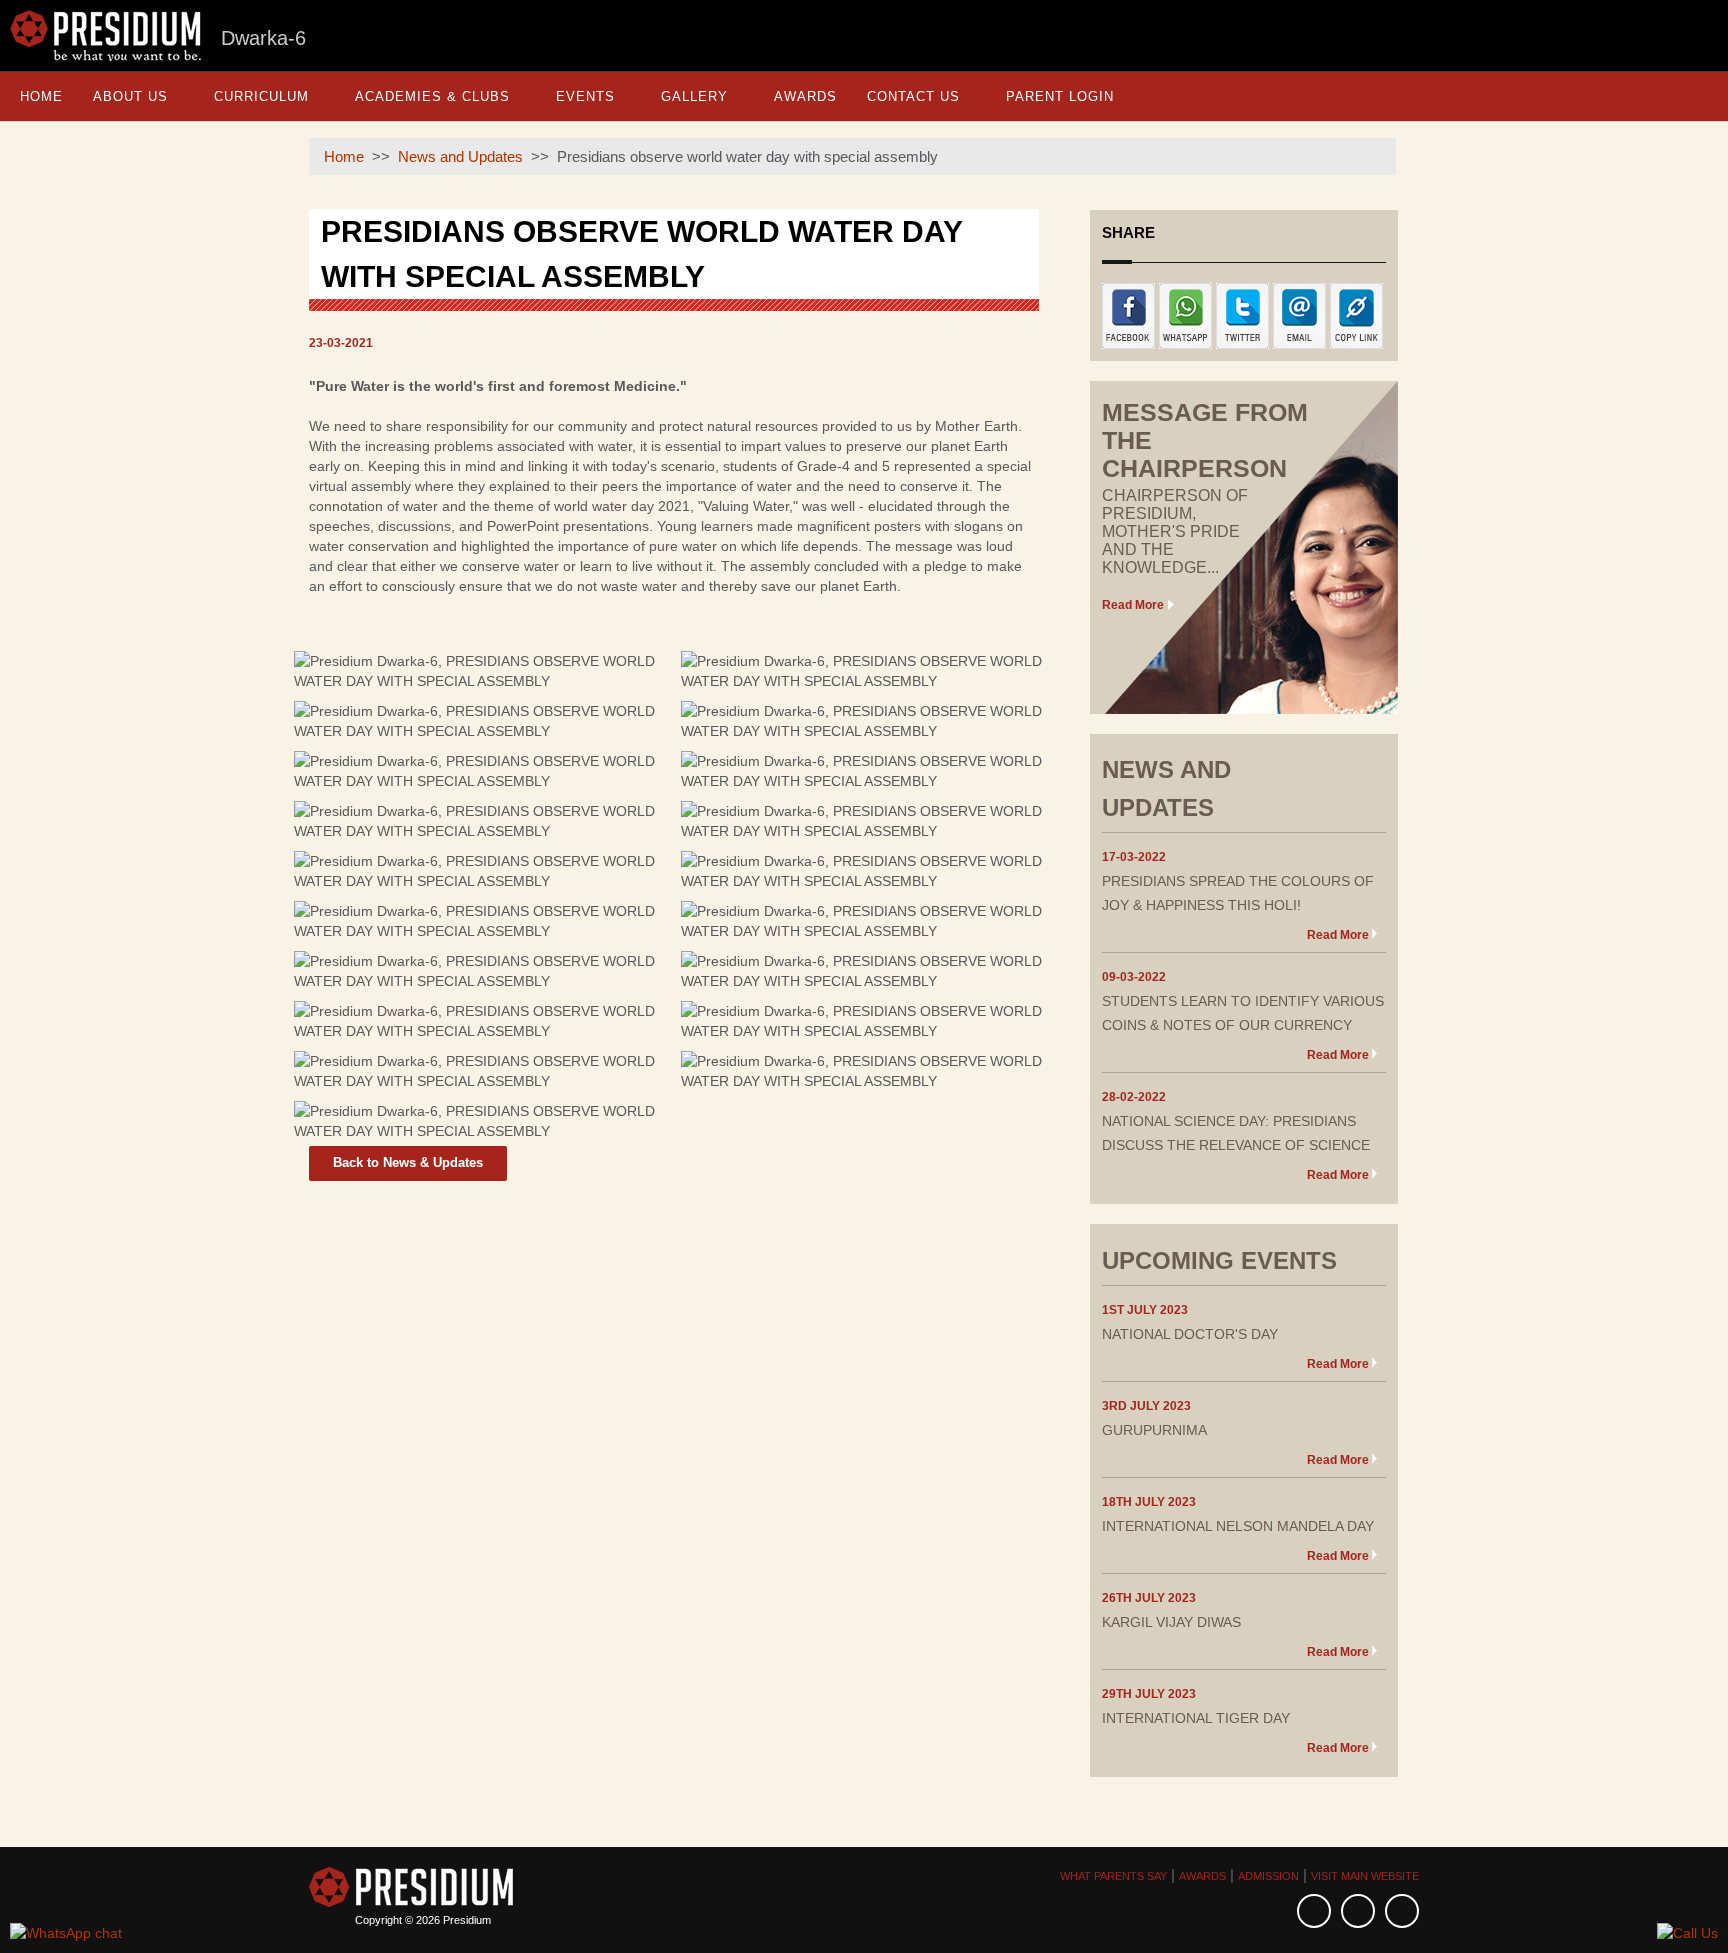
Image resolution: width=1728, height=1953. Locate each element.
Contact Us (913, 96)
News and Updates (460, 156)
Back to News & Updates (408, 1162)
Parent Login (1060, 96)
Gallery (694, 96)
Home (41, 96)
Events (585, 96)
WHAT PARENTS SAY (1113, 1876)
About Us (130, 96)
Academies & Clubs (432, 96)
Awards (805, 96)
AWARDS (1202, 1876)
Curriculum (261, 96)
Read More (1133, 605)
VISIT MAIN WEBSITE (1365, 1876)
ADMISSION (1268, 1876)
